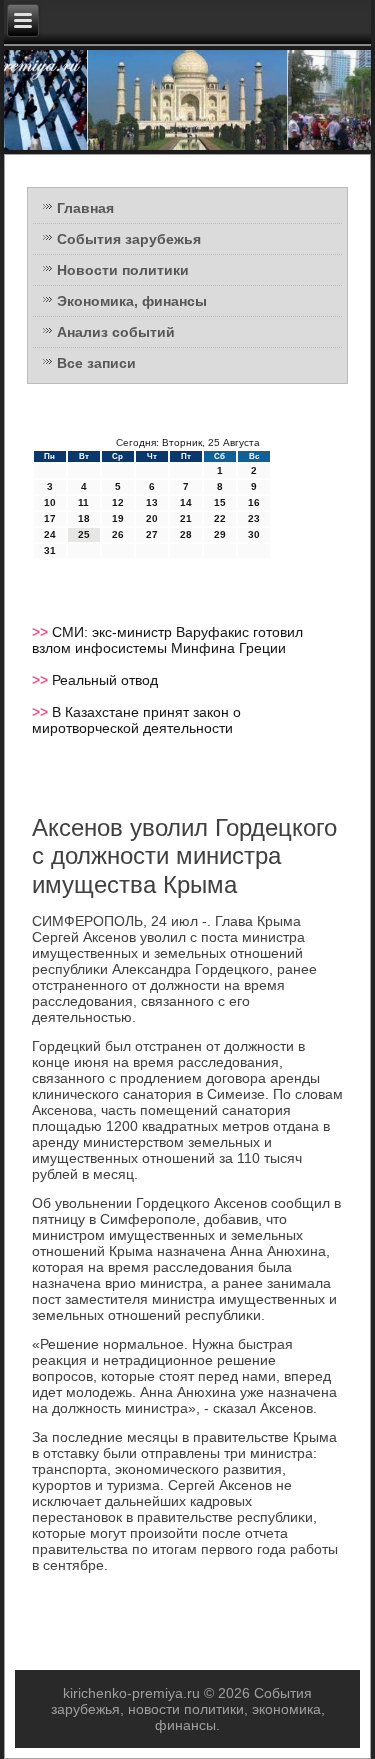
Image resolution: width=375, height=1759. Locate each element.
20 (152, 518)
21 (186, 518)
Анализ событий (116, 332)
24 (50, 534)
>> (42, 632)
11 (83, 502)
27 (152, 534)
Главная (85, 208)
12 (118, 502)
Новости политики (123, 270)
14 (186, 502)
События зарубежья (129, 239)
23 (254, 518)
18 (84, 518)
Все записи (96, 363)
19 (118, 518)
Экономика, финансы (132, 301)
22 (220, 518)
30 (254, 534)
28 (186, 534)
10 (50, 502)
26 (118, 534)
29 (220, 534)
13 (152, 502)
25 (84, 534)
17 (50, 518)
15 (220, 502)
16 (254, 502)
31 (50, 550)
